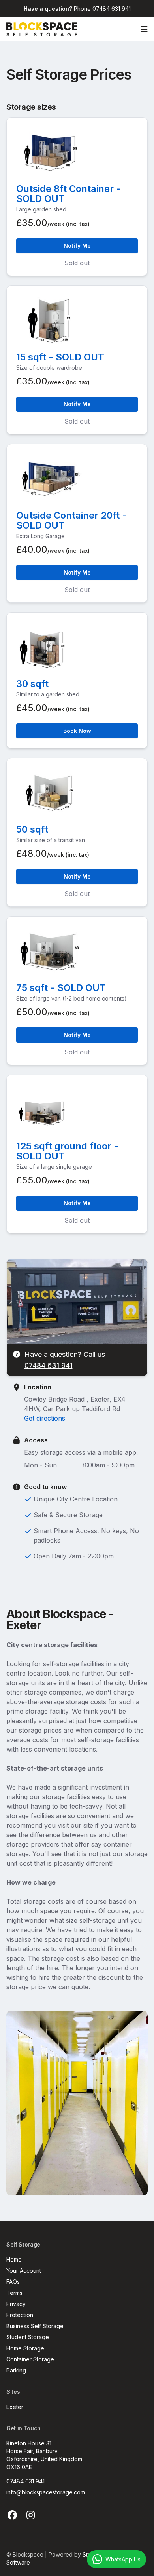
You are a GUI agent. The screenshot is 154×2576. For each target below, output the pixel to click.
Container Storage (30, 2359)
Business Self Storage (35, 2326)
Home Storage (25, 2348)
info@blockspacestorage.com (46, 2492)
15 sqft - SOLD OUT (60, 357)
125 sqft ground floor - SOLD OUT (67, 1151)
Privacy (16, 2304)
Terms (14, 2293)
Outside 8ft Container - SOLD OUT (69, 194)
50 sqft (32, 829)
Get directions (45, 1418)
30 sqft (32, 684)
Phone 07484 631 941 (102, 9)
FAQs (13, 2282)
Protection (20, 2315)
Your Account (24, 2271)
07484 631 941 (49, 1365)
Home (14, 2259)
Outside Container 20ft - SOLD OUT (71, 520)
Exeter (15, 2407)
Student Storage (28, 2337)
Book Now (77, 731)
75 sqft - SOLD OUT (61, 988)
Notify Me (77, 246)
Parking (16, 2370)
